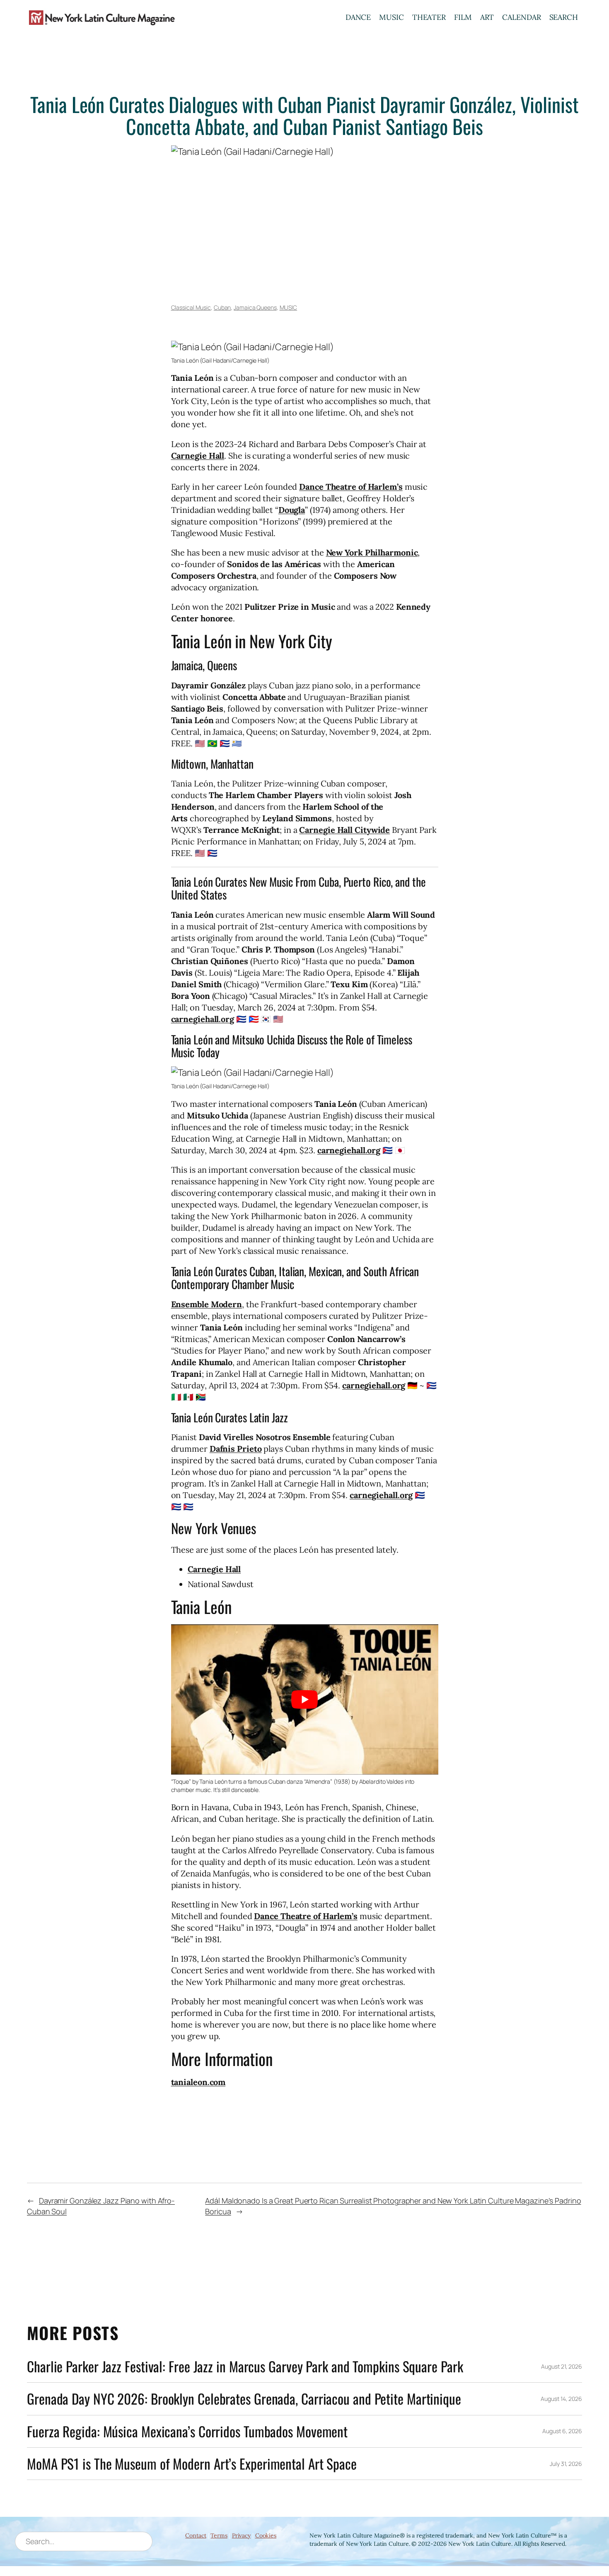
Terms (219, 2535)
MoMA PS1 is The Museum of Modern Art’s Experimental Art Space (192, 2464)
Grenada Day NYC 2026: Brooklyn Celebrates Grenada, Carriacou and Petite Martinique (244, 2399)
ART (487, 17)
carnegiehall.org (203, 1019)
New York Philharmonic (372, 552)
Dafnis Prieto (236, 1449)
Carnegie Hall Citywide (344, 830)
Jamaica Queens (255, 307)
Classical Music (191, 307)
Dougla (292, 510)
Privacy (241, 2535)
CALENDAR (521, 17)
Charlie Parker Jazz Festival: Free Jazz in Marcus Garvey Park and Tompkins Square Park (245, 2366)
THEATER (429, 17)
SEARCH (564, 17)
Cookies (266, 2535)
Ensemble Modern (207, 1304)
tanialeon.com (198, 2082)
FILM (463, 17)
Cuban (222, 307)
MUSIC (391, 17)
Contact (196, 2535)
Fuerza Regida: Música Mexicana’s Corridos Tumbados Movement (187, 2431)
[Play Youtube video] (305, 1699)
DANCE (358, 17)
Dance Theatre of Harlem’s (351, 487)
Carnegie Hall (198, 456)
